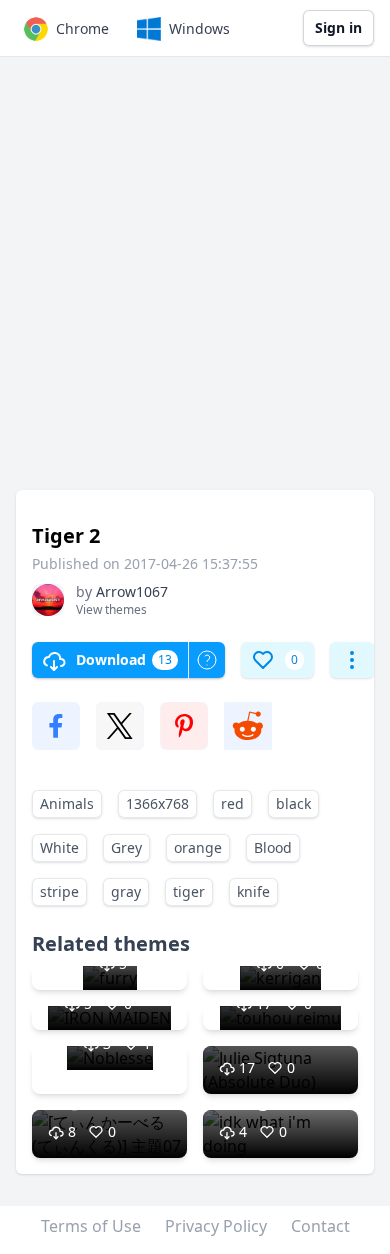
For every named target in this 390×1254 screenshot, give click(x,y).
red (232, 803)
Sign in (338, 27)
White (59, 847)
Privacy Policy (216, 1226)
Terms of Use (91, 1226)
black (293, 803)
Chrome (82, 28)
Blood (273, 847)
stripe (59, 891)
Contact (320, 1226)
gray (126, 891)
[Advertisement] (195, 283)
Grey (126, 847)
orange (198, 847)
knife (253, 891)
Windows (199, 28)
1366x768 (157, 803)
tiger (189, 891)
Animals (67, 803)
